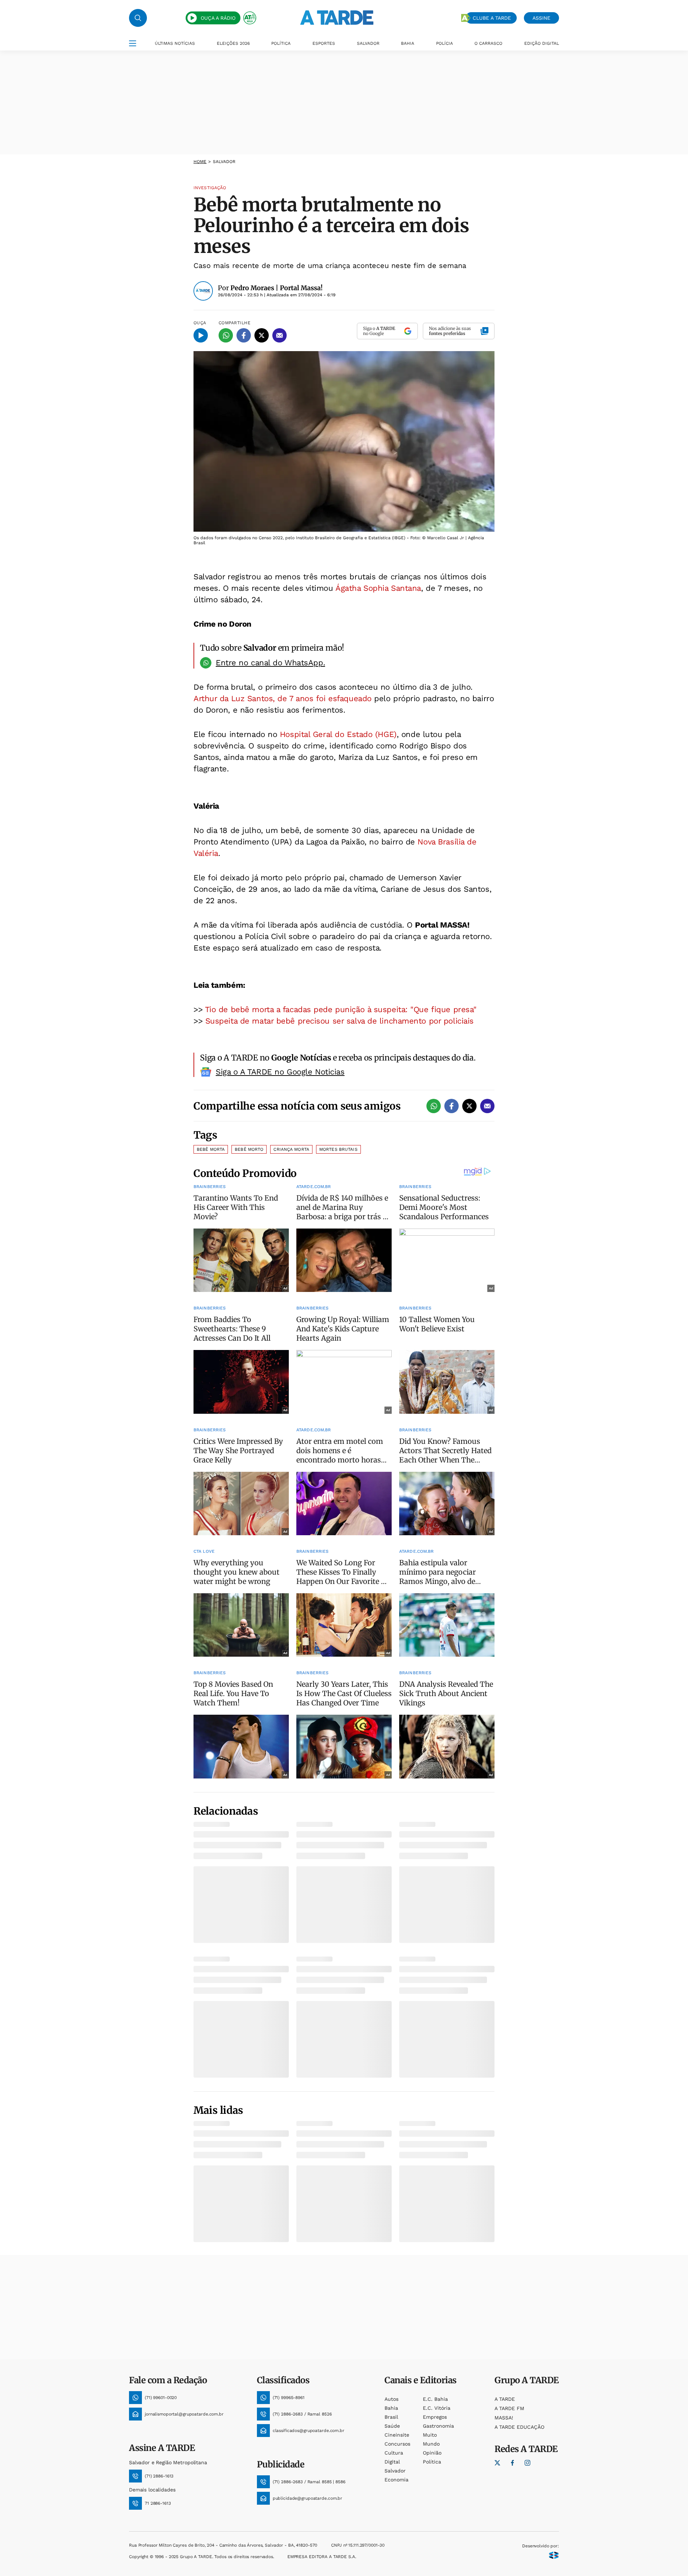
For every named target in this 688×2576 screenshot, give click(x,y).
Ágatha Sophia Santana (378, 588)
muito (430, 2435)
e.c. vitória (437, 2408)
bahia (391, 2408)
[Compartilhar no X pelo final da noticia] (469, 1106)
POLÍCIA (445, 43)
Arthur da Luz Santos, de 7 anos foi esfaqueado (283, 698)
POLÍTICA (281, 43)
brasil (391, 2417)
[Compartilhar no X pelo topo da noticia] (262, 335)
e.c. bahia (435, 2399)
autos (391, 2399)
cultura (394, 2453)
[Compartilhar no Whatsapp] (226, 335)
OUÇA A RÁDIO (218, 18)
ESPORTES (324, 43)
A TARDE (505, 2399)
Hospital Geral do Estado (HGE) (338, 734)
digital (392, 2462)
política (432, 2462)
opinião (432, 2453)
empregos (435, 2417)
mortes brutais (338, 1149)
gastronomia (438, 2426)
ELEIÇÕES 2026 (233, 43)
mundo (431, 2444)
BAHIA (408, 43)
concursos (397, 2444)
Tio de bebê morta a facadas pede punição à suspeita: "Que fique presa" (341, 1009)
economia (396, 2480)
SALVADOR (368, 43)
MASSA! (504, 2418)
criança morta (291, 1149)
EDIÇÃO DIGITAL (542, 43)
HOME (200, 162)
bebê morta (211, 1149)
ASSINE (541, 18)
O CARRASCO (488, 43)
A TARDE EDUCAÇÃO (519, 2427)
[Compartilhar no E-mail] (279, 335)
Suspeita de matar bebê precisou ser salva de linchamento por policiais (340, 1021)
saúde (392, 2426)
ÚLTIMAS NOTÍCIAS (175, 43)
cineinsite (397, 2435)
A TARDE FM (509, 2408)
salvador (395, 2471)
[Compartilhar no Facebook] (244, 335)
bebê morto (249, 1149)
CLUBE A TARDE (492, 18)
